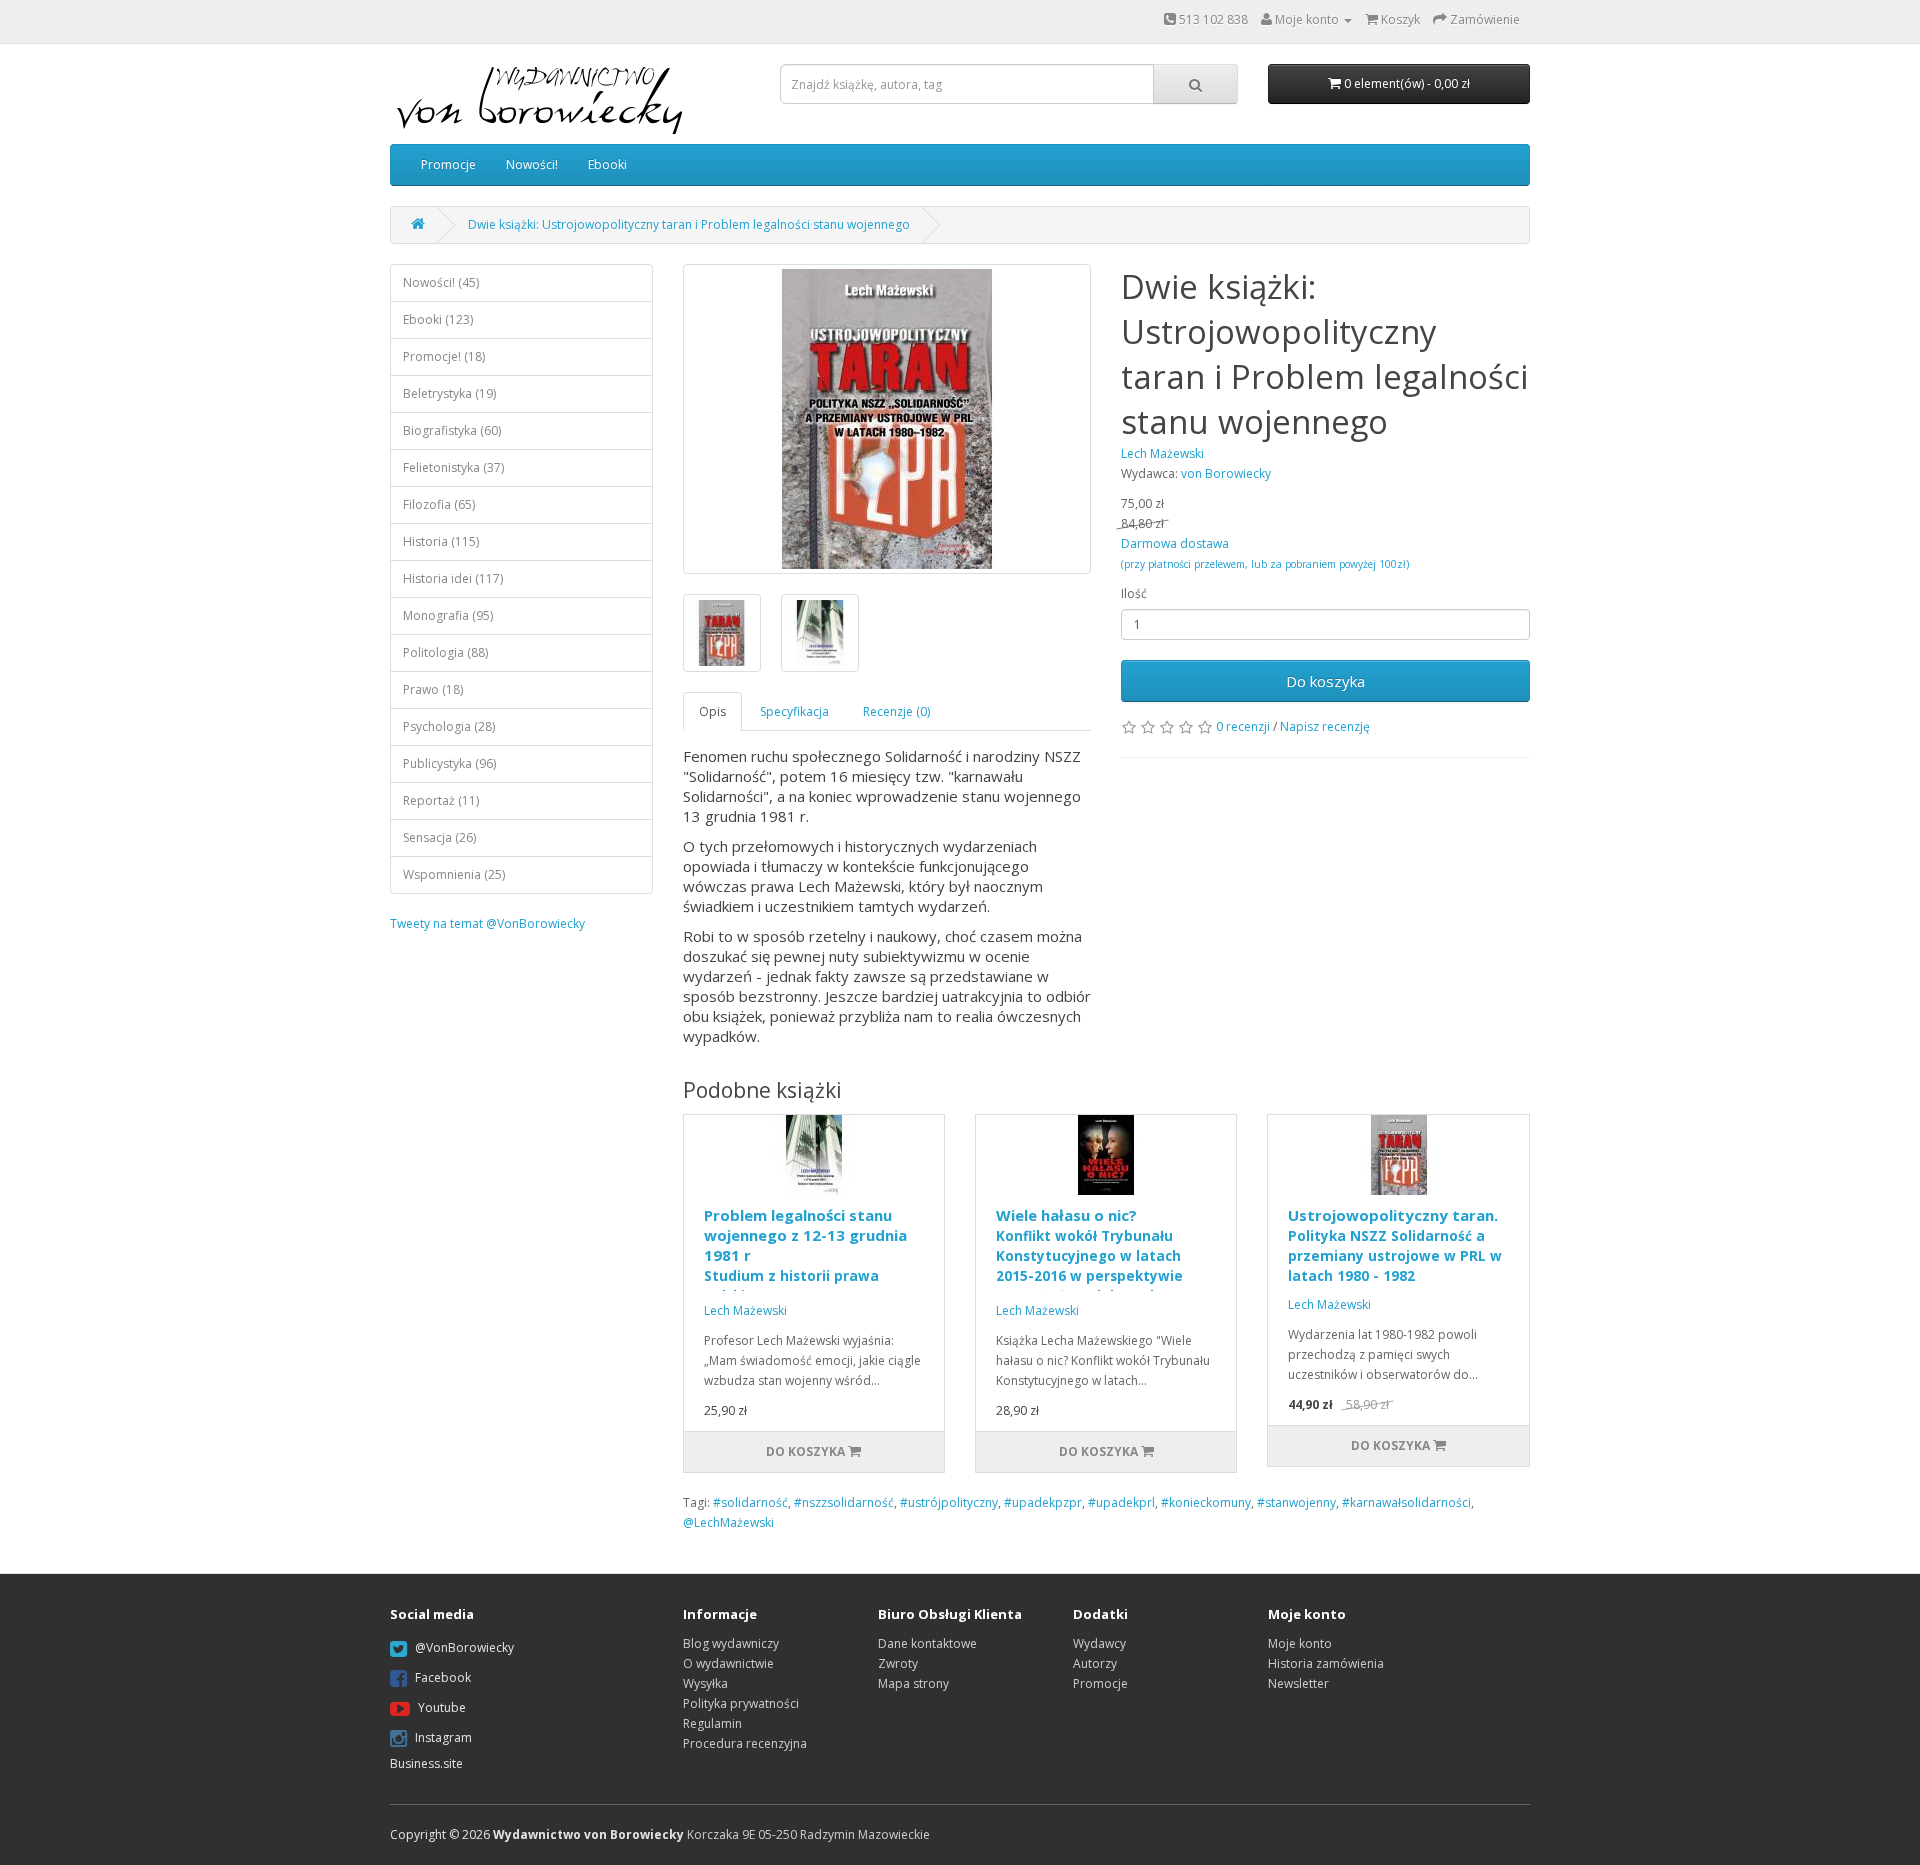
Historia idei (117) (453, 578)
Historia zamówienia (1326, 1663)
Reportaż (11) (441, 800)
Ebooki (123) (438, 319)
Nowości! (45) (441, 282)
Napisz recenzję (1325, 726)
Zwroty (898, 1663)
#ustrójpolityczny (949, 1502)
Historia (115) (441, 541)
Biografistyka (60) (452, 430)
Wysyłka (705, 1683)
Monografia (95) (448, 615)
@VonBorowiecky (464, 1647)
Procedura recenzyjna (745, 1743)
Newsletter (1298, 1683)
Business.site (426, 1763)
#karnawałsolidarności (1406, 1502)
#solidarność (750, 1502)
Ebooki (607, 164)
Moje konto (1300, 1643)
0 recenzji (1243, 726)
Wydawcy (1099, 1643)
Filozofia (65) (439, 504)
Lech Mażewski (745, 1310)
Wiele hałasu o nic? (1089, 1255)
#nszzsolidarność (844, 1502)
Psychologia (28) (449, 726)
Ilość (1134, 593)
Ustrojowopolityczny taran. (1395, 1245)
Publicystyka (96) (449, 763)
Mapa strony (913, 1683)
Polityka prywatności (741, 1703)
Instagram (443, 1737)
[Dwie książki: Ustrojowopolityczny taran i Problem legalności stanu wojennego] (887, 419)
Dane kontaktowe (927, 1643)
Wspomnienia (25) (454, 874)
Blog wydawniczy (731, 1643)
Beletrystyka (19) (449, 393)
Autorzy (1095, 1663)
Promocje (448, 164)
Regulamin (712, 1723)
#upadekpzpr (1043, 1502)
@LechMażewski (728, 1522)
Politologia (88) (445, 652)
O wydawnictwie (728, 1663)
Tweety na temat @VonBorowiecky (487, 923)
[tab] (713, 711)
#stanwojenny (1296, 1502)
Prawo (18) (433, 689)
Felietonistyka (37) (453, 467)
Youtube (442, 1707)
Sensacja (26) (439, 837)
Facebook (443, 1677)
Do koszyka (1325, 681)
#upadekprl (1121, 1502)
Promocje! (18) (444, 356)
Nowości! (532, 164)
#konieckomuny (1206, 1502)
